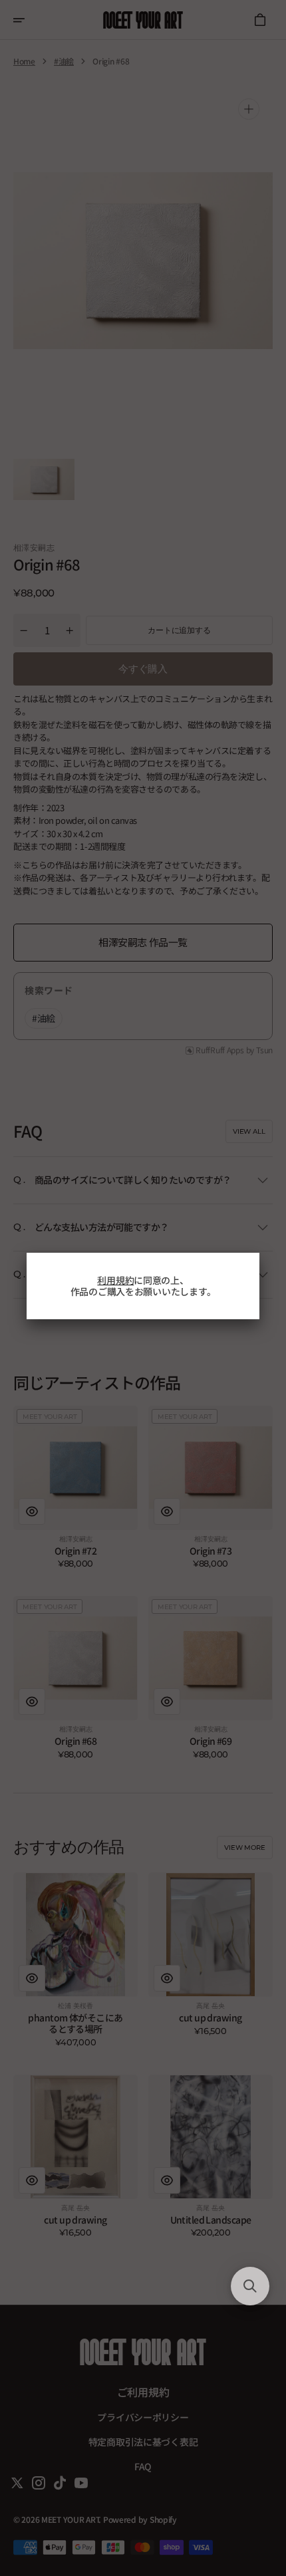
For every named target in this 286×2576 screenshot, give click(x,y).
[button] (250, 2286)
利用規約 (115, 1280)
